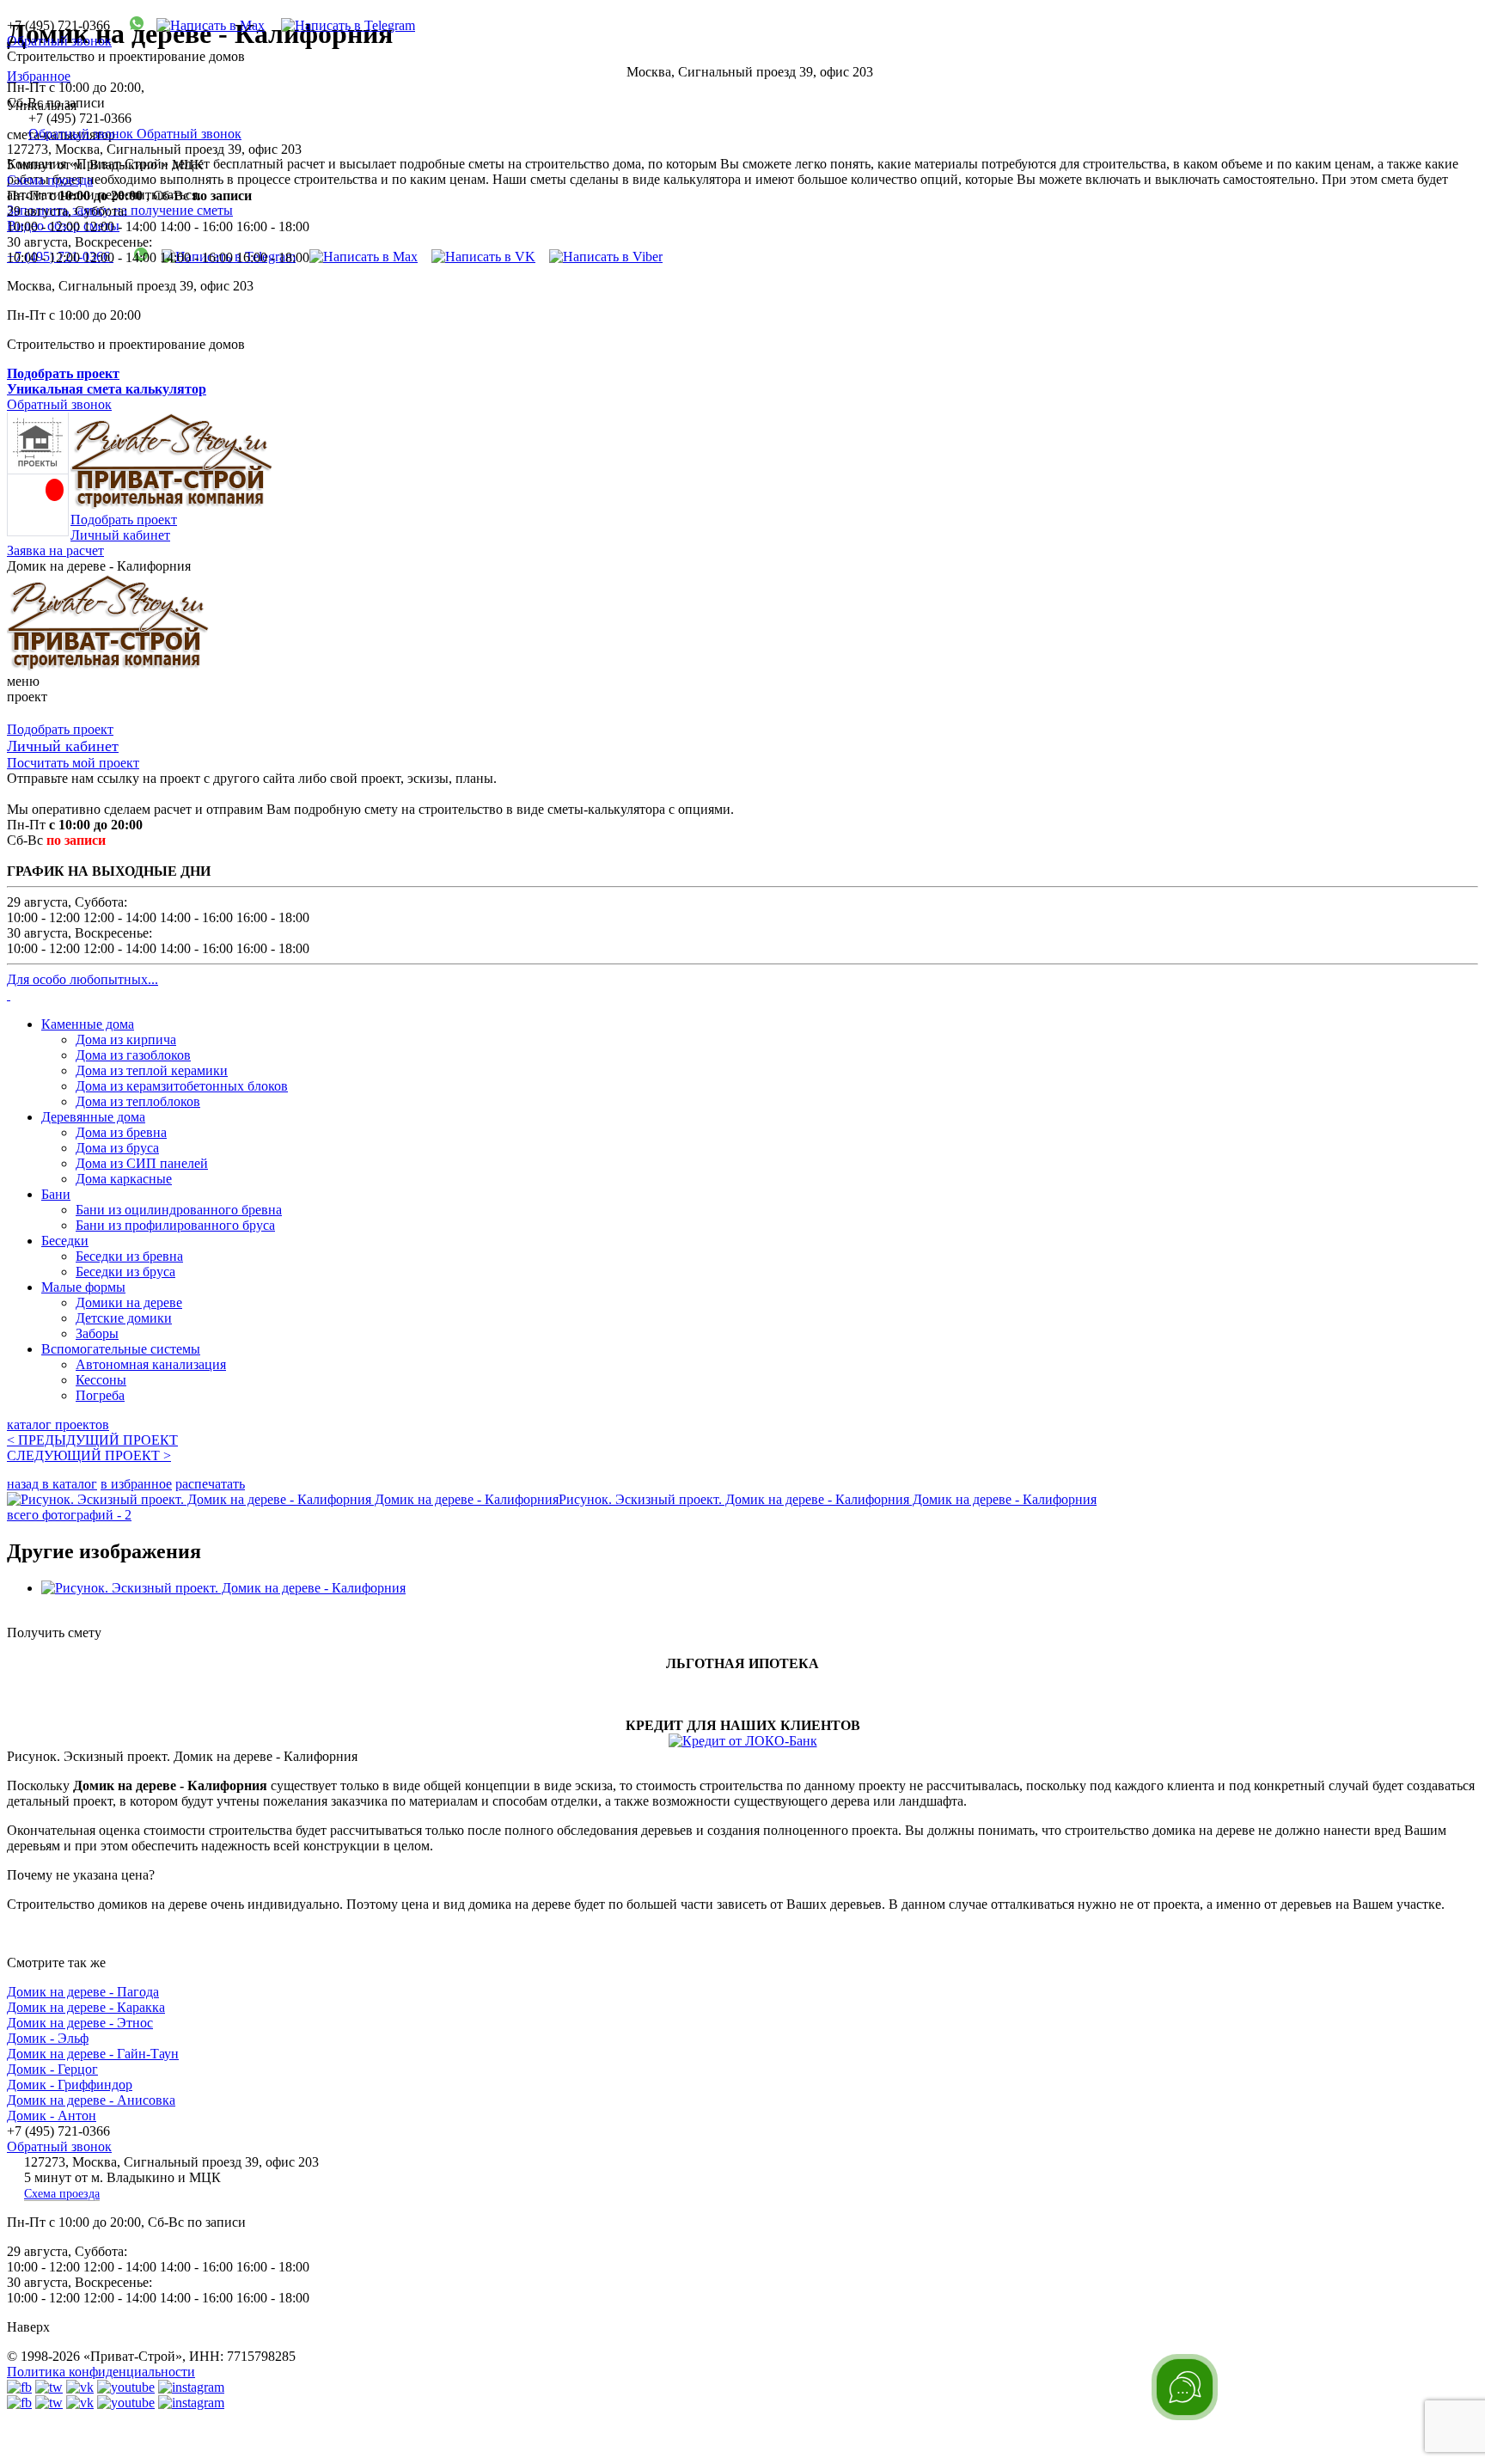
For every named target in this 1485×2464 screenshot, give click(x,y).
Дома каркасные (124, 1179)
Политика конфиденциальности (101, 2372)
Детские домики (124, 1318)
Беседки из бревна (129, 1256)
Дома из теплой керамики (152, 1070)
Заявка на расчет (55, 550)
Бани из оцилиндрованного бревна (179, 1210)
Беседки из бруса (125, 1272)
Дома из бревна (121, 1132)
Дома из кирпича (126, 1039)
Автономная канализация (151, 1364)
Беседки (65, 1241)
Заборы (97, 1333)
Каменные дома (88, 1024)
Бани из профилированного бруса (175, 1225)
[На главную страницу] (108, 666)
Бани (56, 1194)
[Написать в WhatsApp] (130, 25)
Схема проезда (50, 180)
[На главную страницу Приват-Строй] (172, 504)
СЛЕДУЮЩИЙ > (89, 1455)
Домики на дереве (129, 1302)
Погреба (100, 1395)
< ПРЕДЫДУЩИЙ (92, 1440)
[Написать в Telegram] (342, 25)
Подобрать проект (124, 520)
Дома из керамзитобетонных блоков (182, 1086)
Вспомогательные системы (121, 1349)
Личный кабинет (120, 535)
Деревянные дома (93, 1117)
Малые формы (83, 1287)
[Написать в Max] (204, 25)
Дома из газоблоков (133, 1055)
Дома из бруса (117, 1148)
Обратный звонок (59, 41)
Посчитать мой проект (73, 763)
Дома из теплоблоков (138, 1101)
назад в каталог (52, 1484)
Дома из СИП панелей (142, 1163)
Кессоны (101, 1380)
